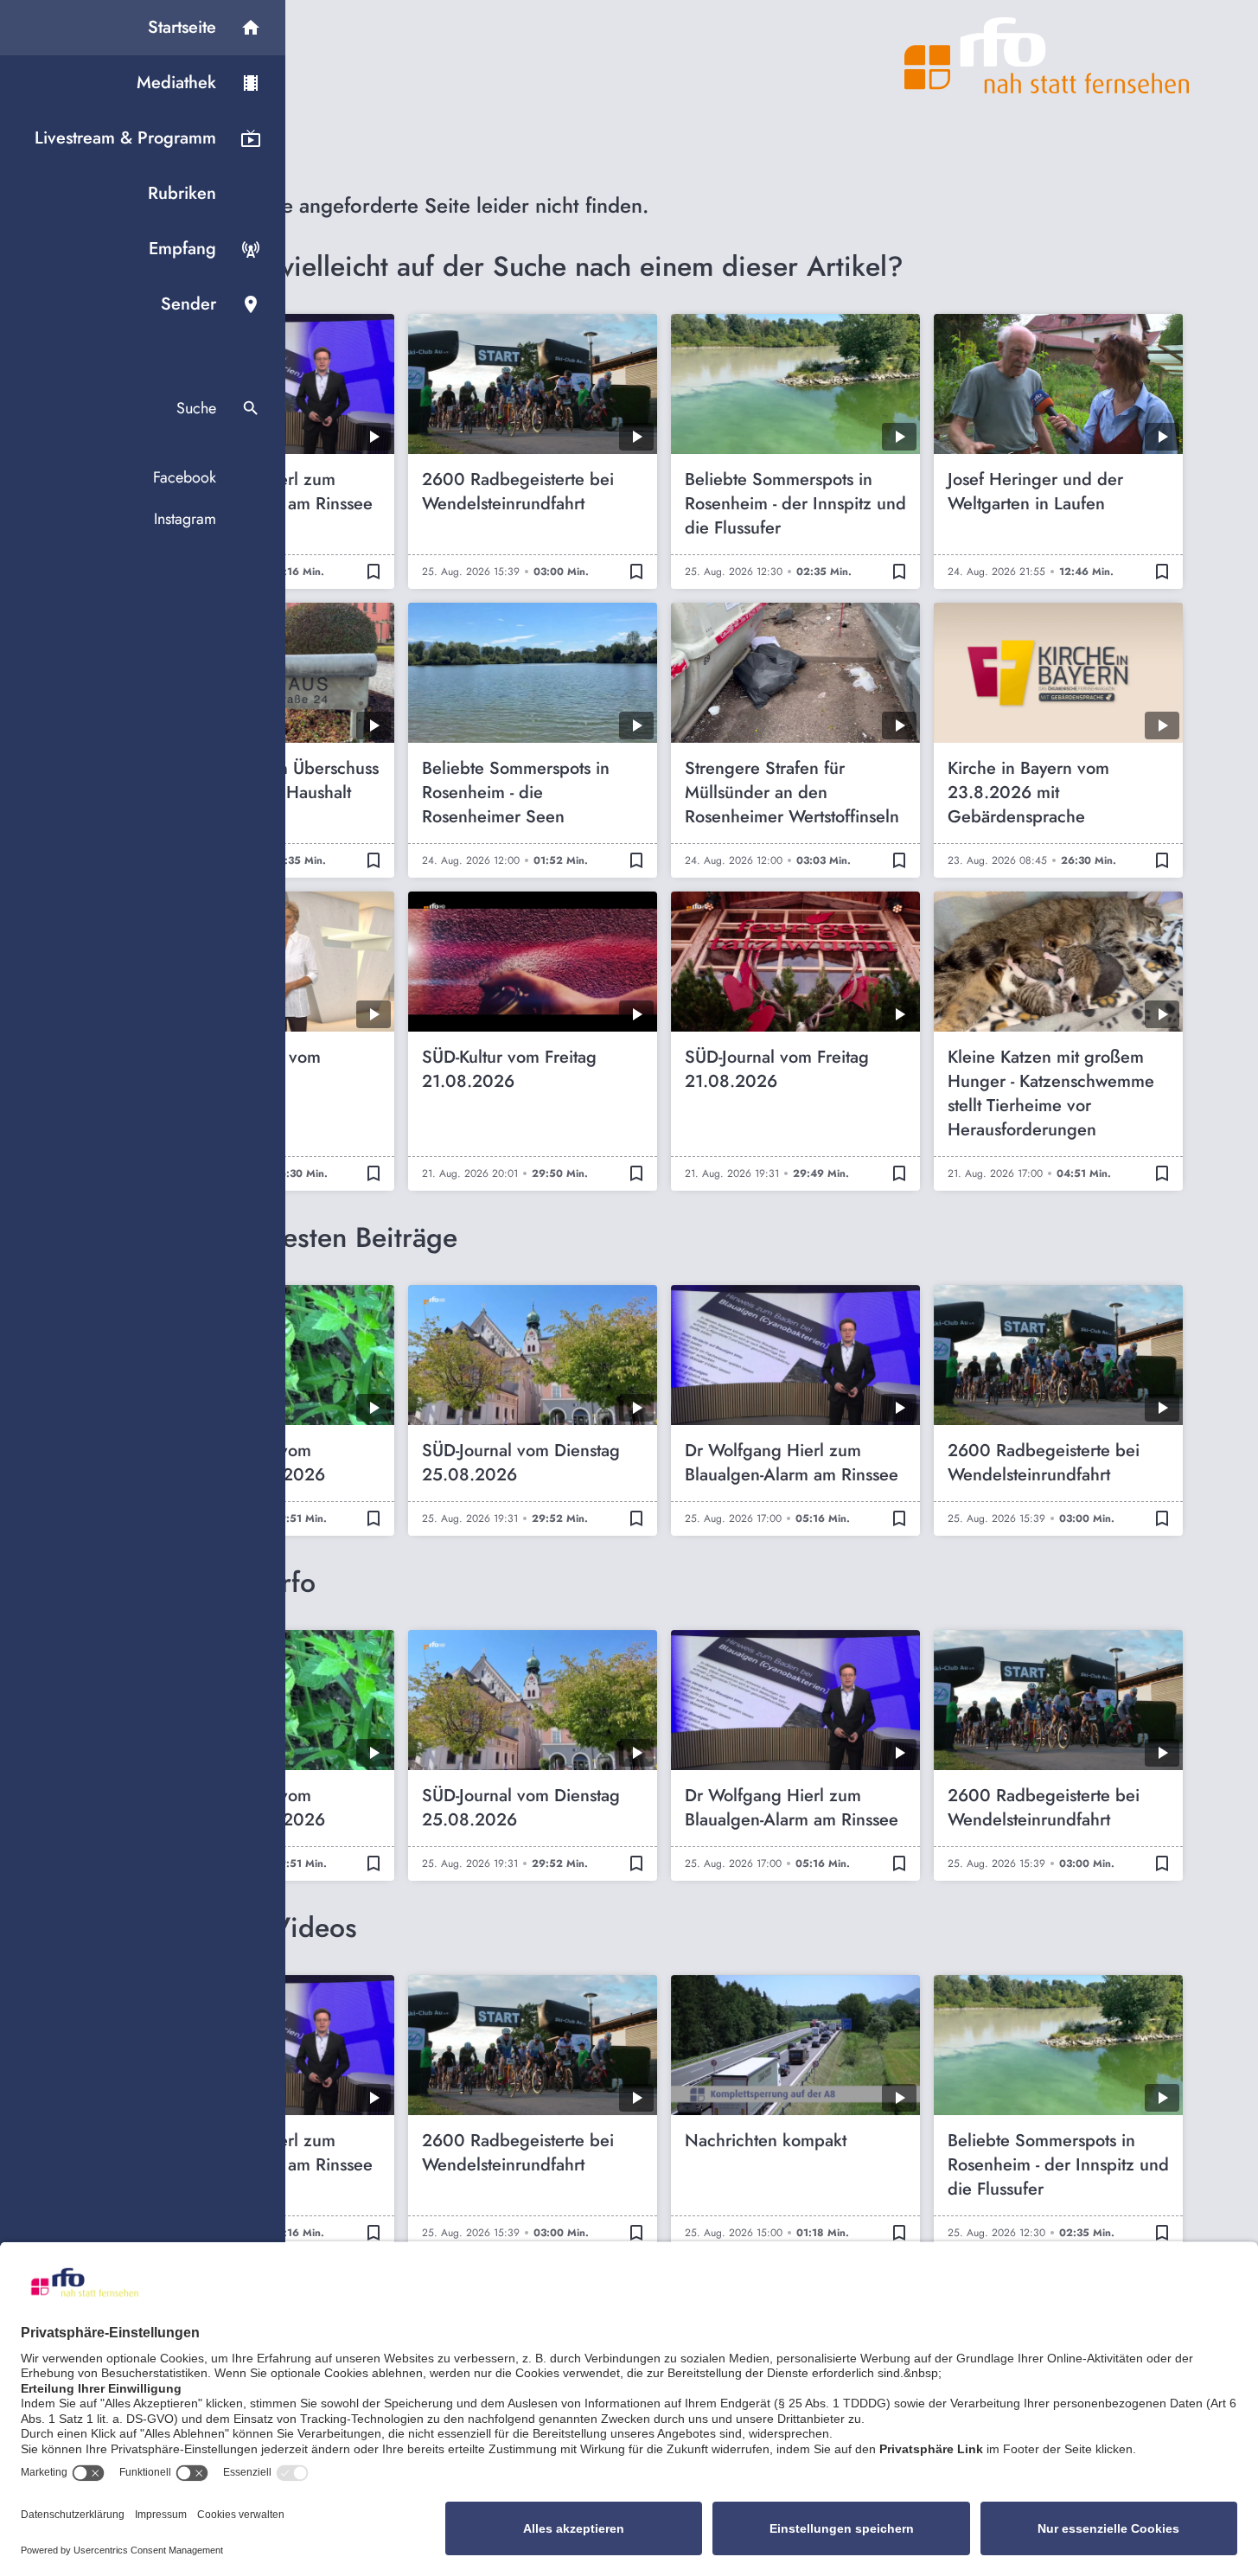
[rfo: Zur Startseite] (1047, 55)
